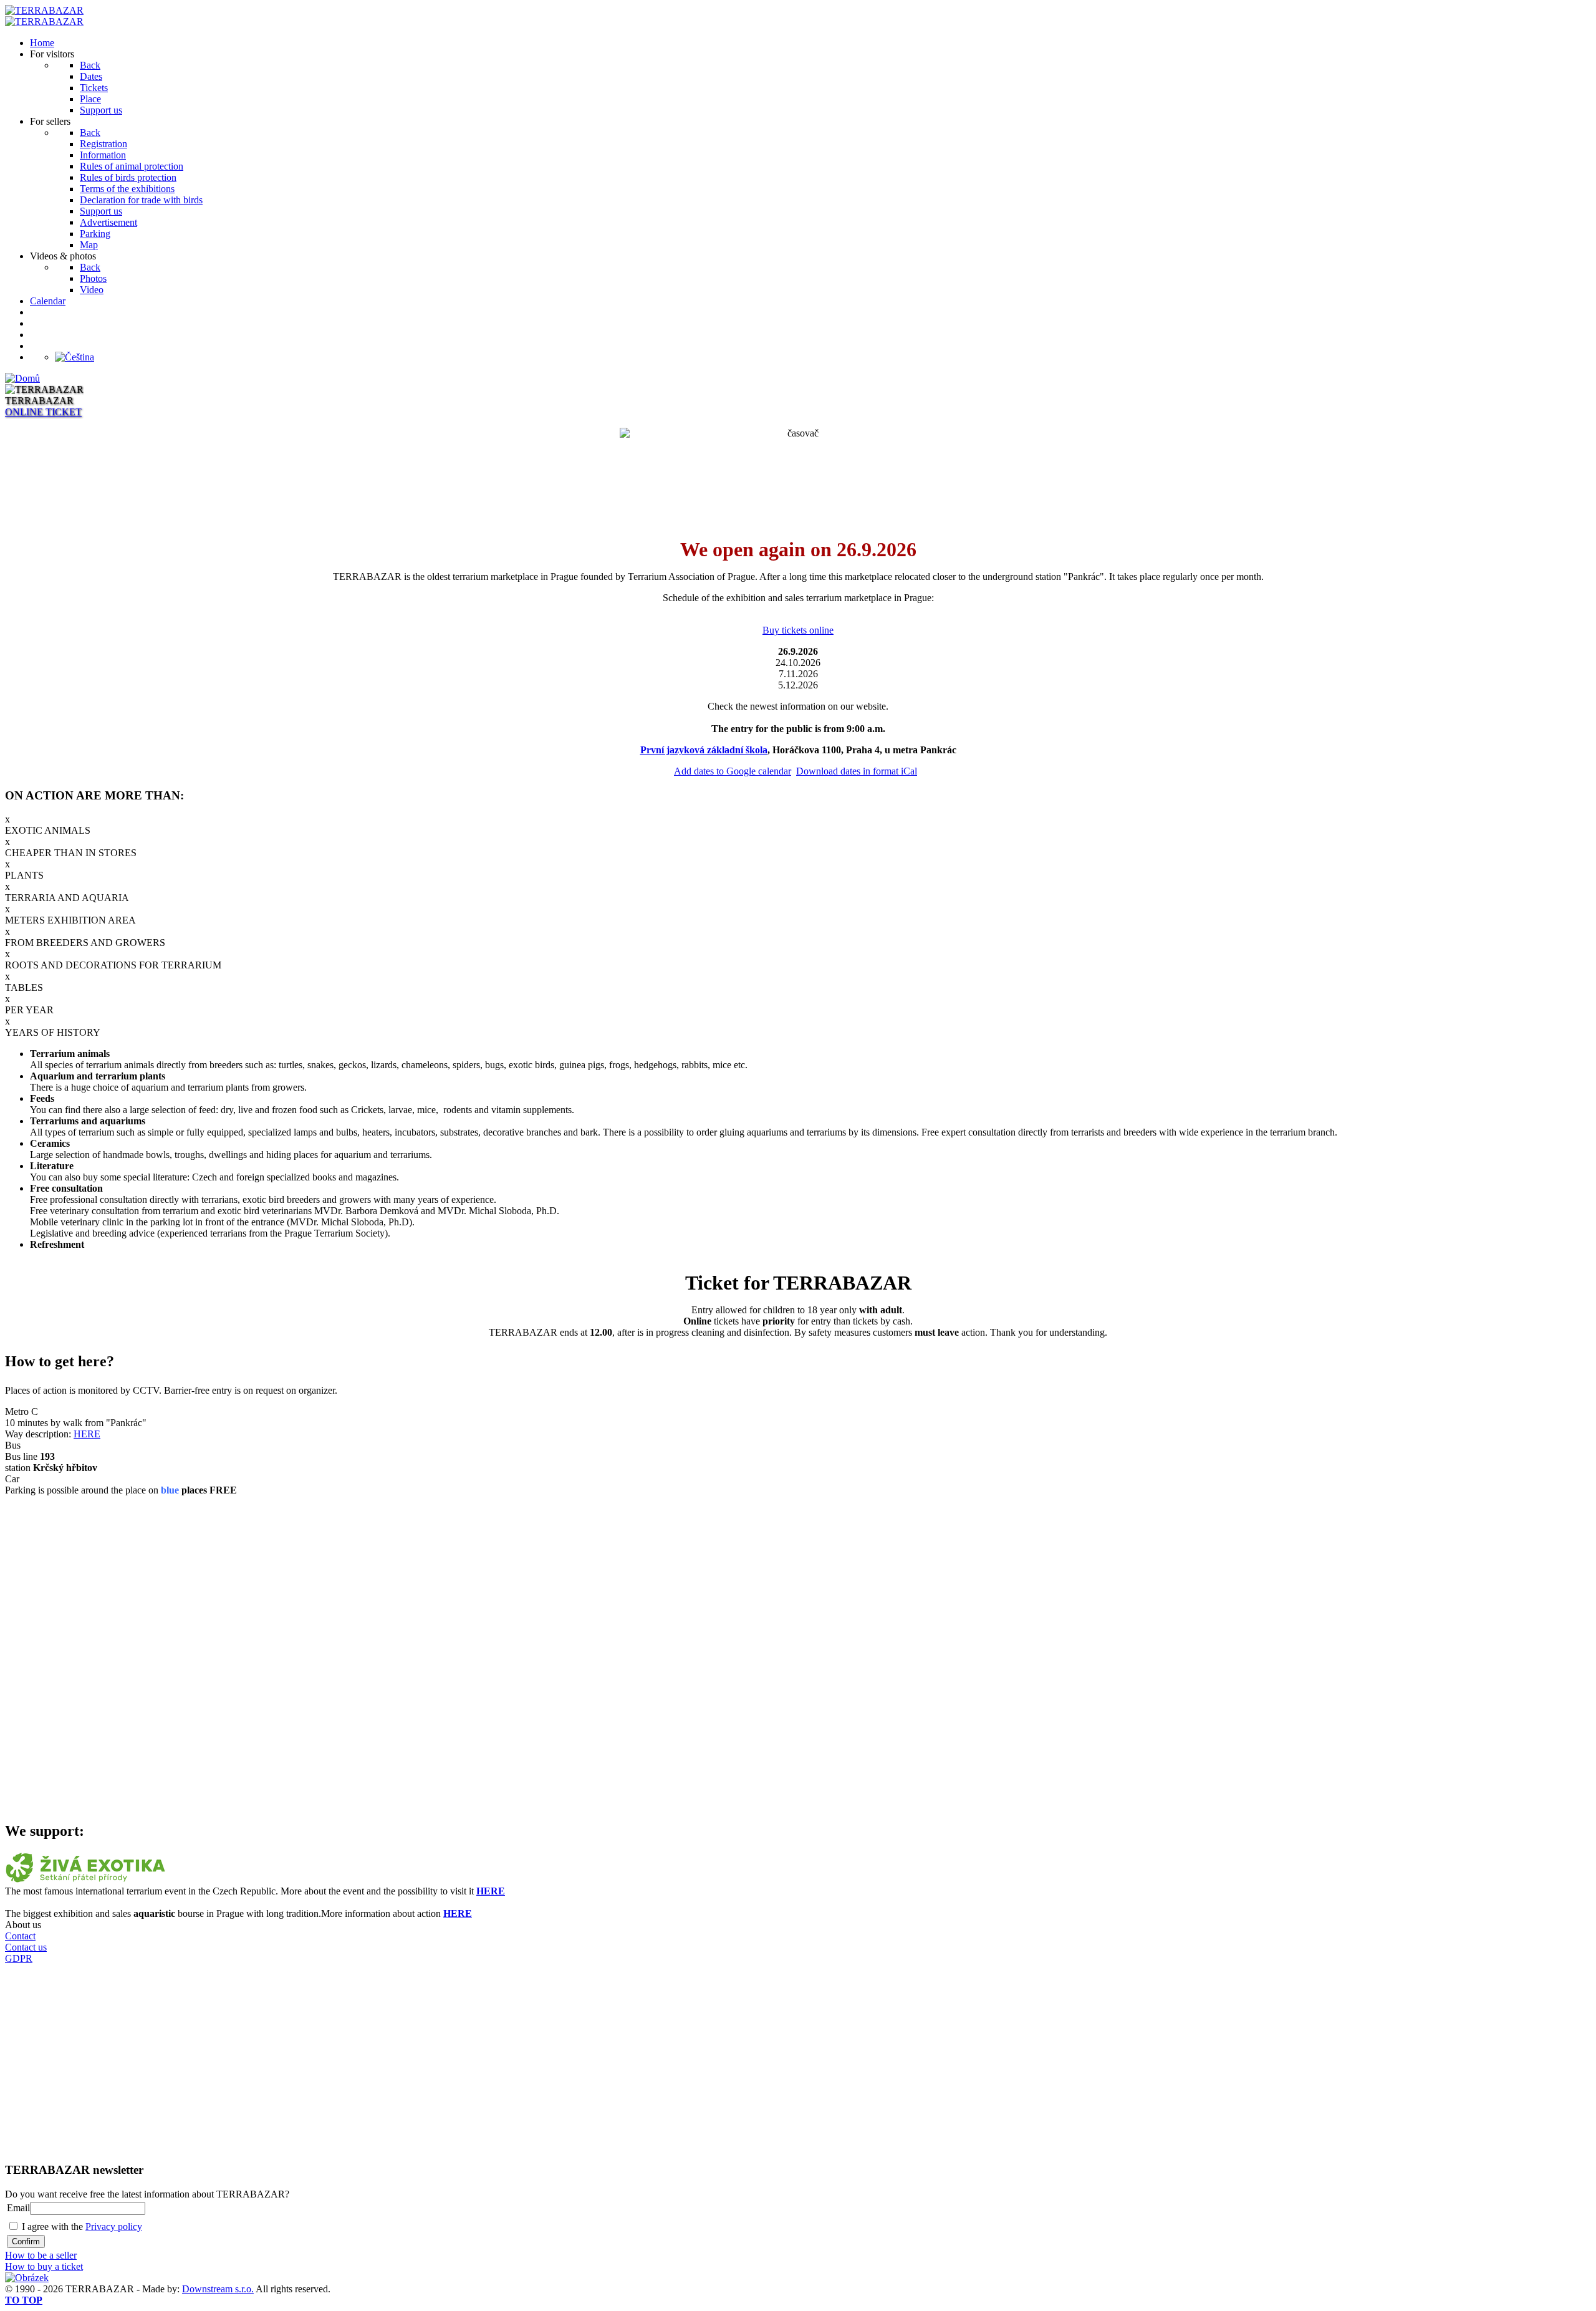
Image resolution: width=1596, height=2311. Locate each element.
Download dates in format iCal (857, 771)
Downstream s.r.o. (218, 2289)
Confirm (26, 2241)
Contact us (26, 1947)
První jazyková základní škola (704, 750)
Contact (20, 1936)
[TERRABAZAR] (44, 10)
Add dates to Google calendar (733, 771)
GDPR (19, 1958)
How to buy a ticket (44, 2266)
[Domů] (22, 378)
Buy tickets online (798, 630)
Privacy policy (114, 2227)
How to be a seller (41, 2255)
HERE (87, 1434)
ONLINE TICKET (43, 412)
